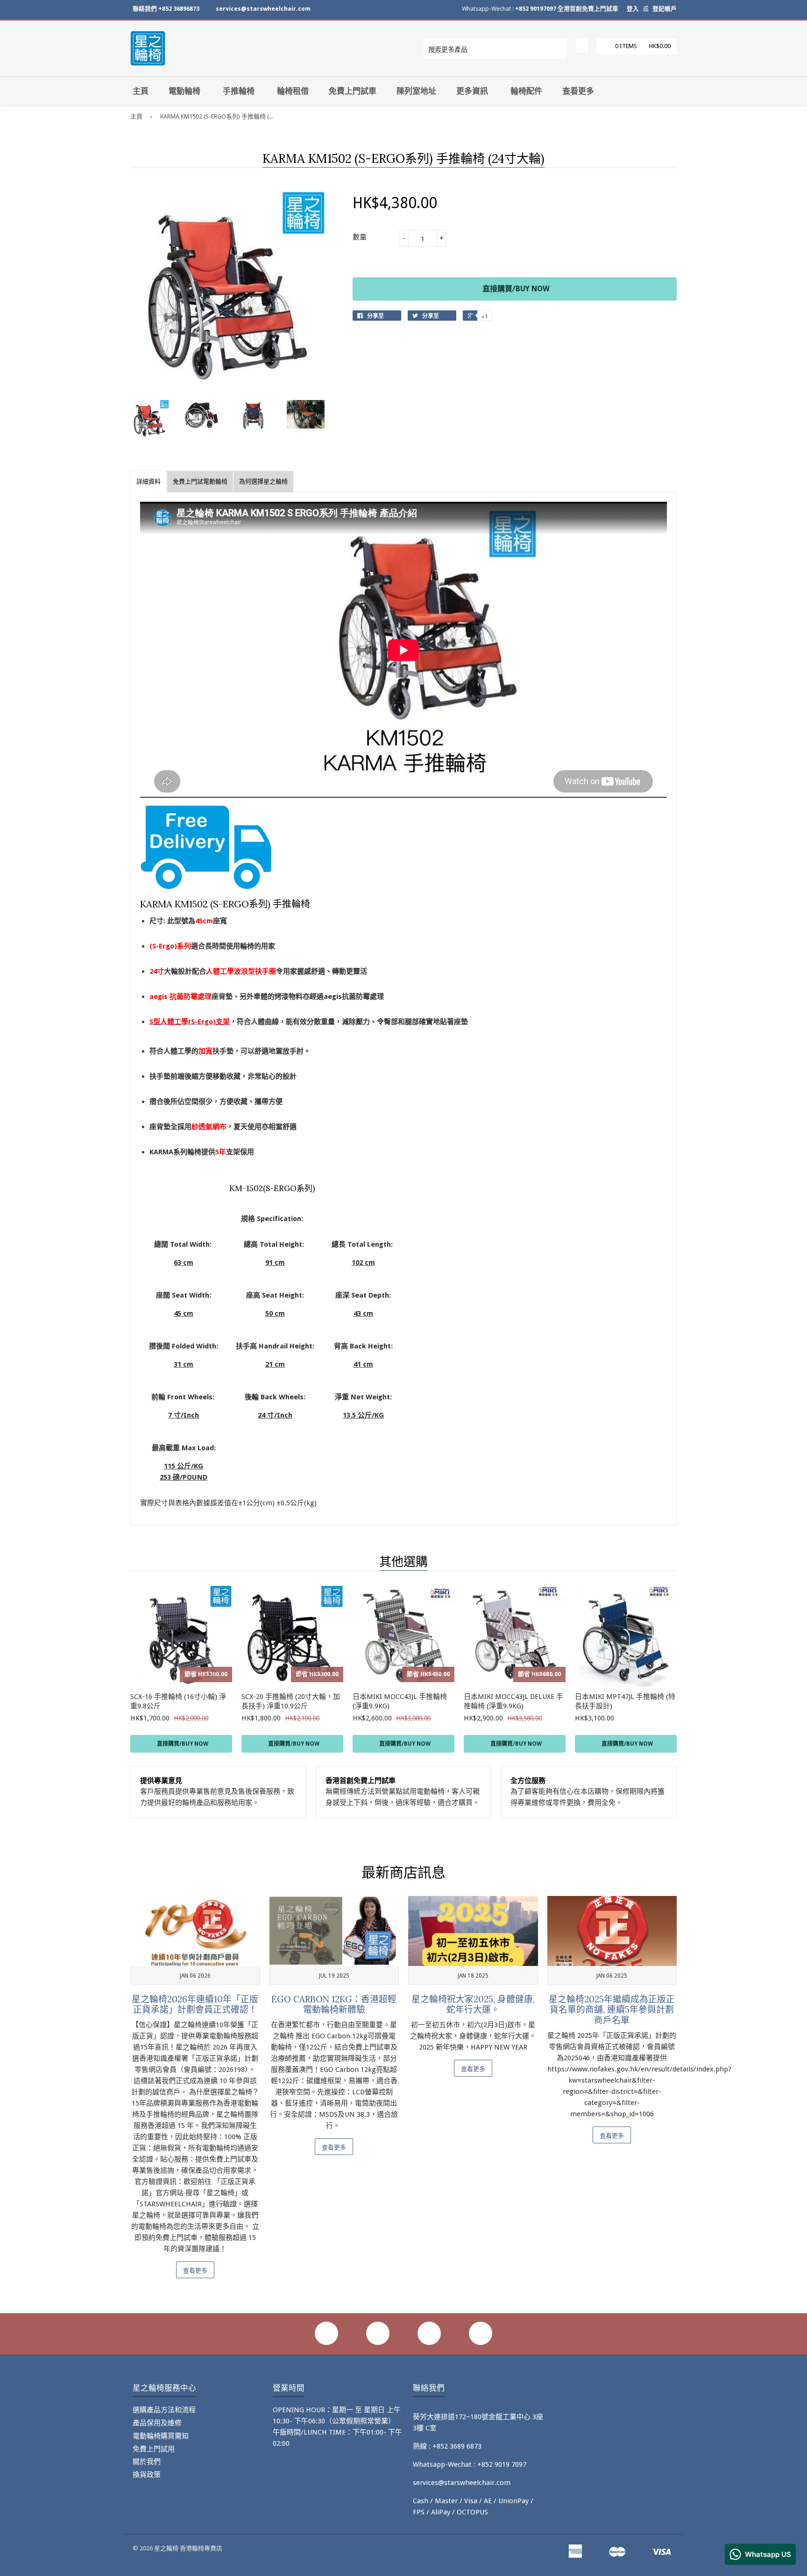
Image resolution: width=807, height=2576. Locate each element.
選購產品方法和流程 (164, 2410)
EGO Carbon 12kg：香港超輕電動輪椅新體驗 (334, 2004)
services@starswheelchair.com (263, 9)
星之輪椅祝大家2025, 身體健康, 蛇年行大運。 (473, 2004)
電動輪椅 (184, 91)
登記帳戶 (665, 9)
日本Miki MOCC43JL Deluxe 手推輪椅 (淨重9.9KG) (513, 1701)
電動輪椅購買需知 (161, 2436)
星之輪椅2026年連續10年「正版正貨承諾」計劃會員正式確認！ (195, 2004)
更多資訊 (472, 91)
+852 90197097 (536, 9)
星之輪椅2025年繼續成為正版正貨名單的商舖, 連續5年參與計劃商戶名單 (612, 2010)
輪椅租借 (293, 91)
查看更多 (578, 91)
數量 (360, 237)
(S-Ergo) (163, 946)
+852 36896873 (179, 9)
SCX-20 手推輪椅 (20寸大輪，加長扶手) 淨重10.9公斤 (291, 1701)
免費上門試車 (353, 91)
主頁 (141, 91)
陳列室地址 (416, 91)
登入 (633, 9)
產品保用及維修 (157, 2423)
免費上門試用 (154, 2449)
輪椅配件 (526, 91)
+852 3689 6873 (457, 2446)
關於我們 (147, 2462)
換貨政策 (147, 2475)
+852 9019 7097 (502, 2464)
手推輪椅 (239, 91)
